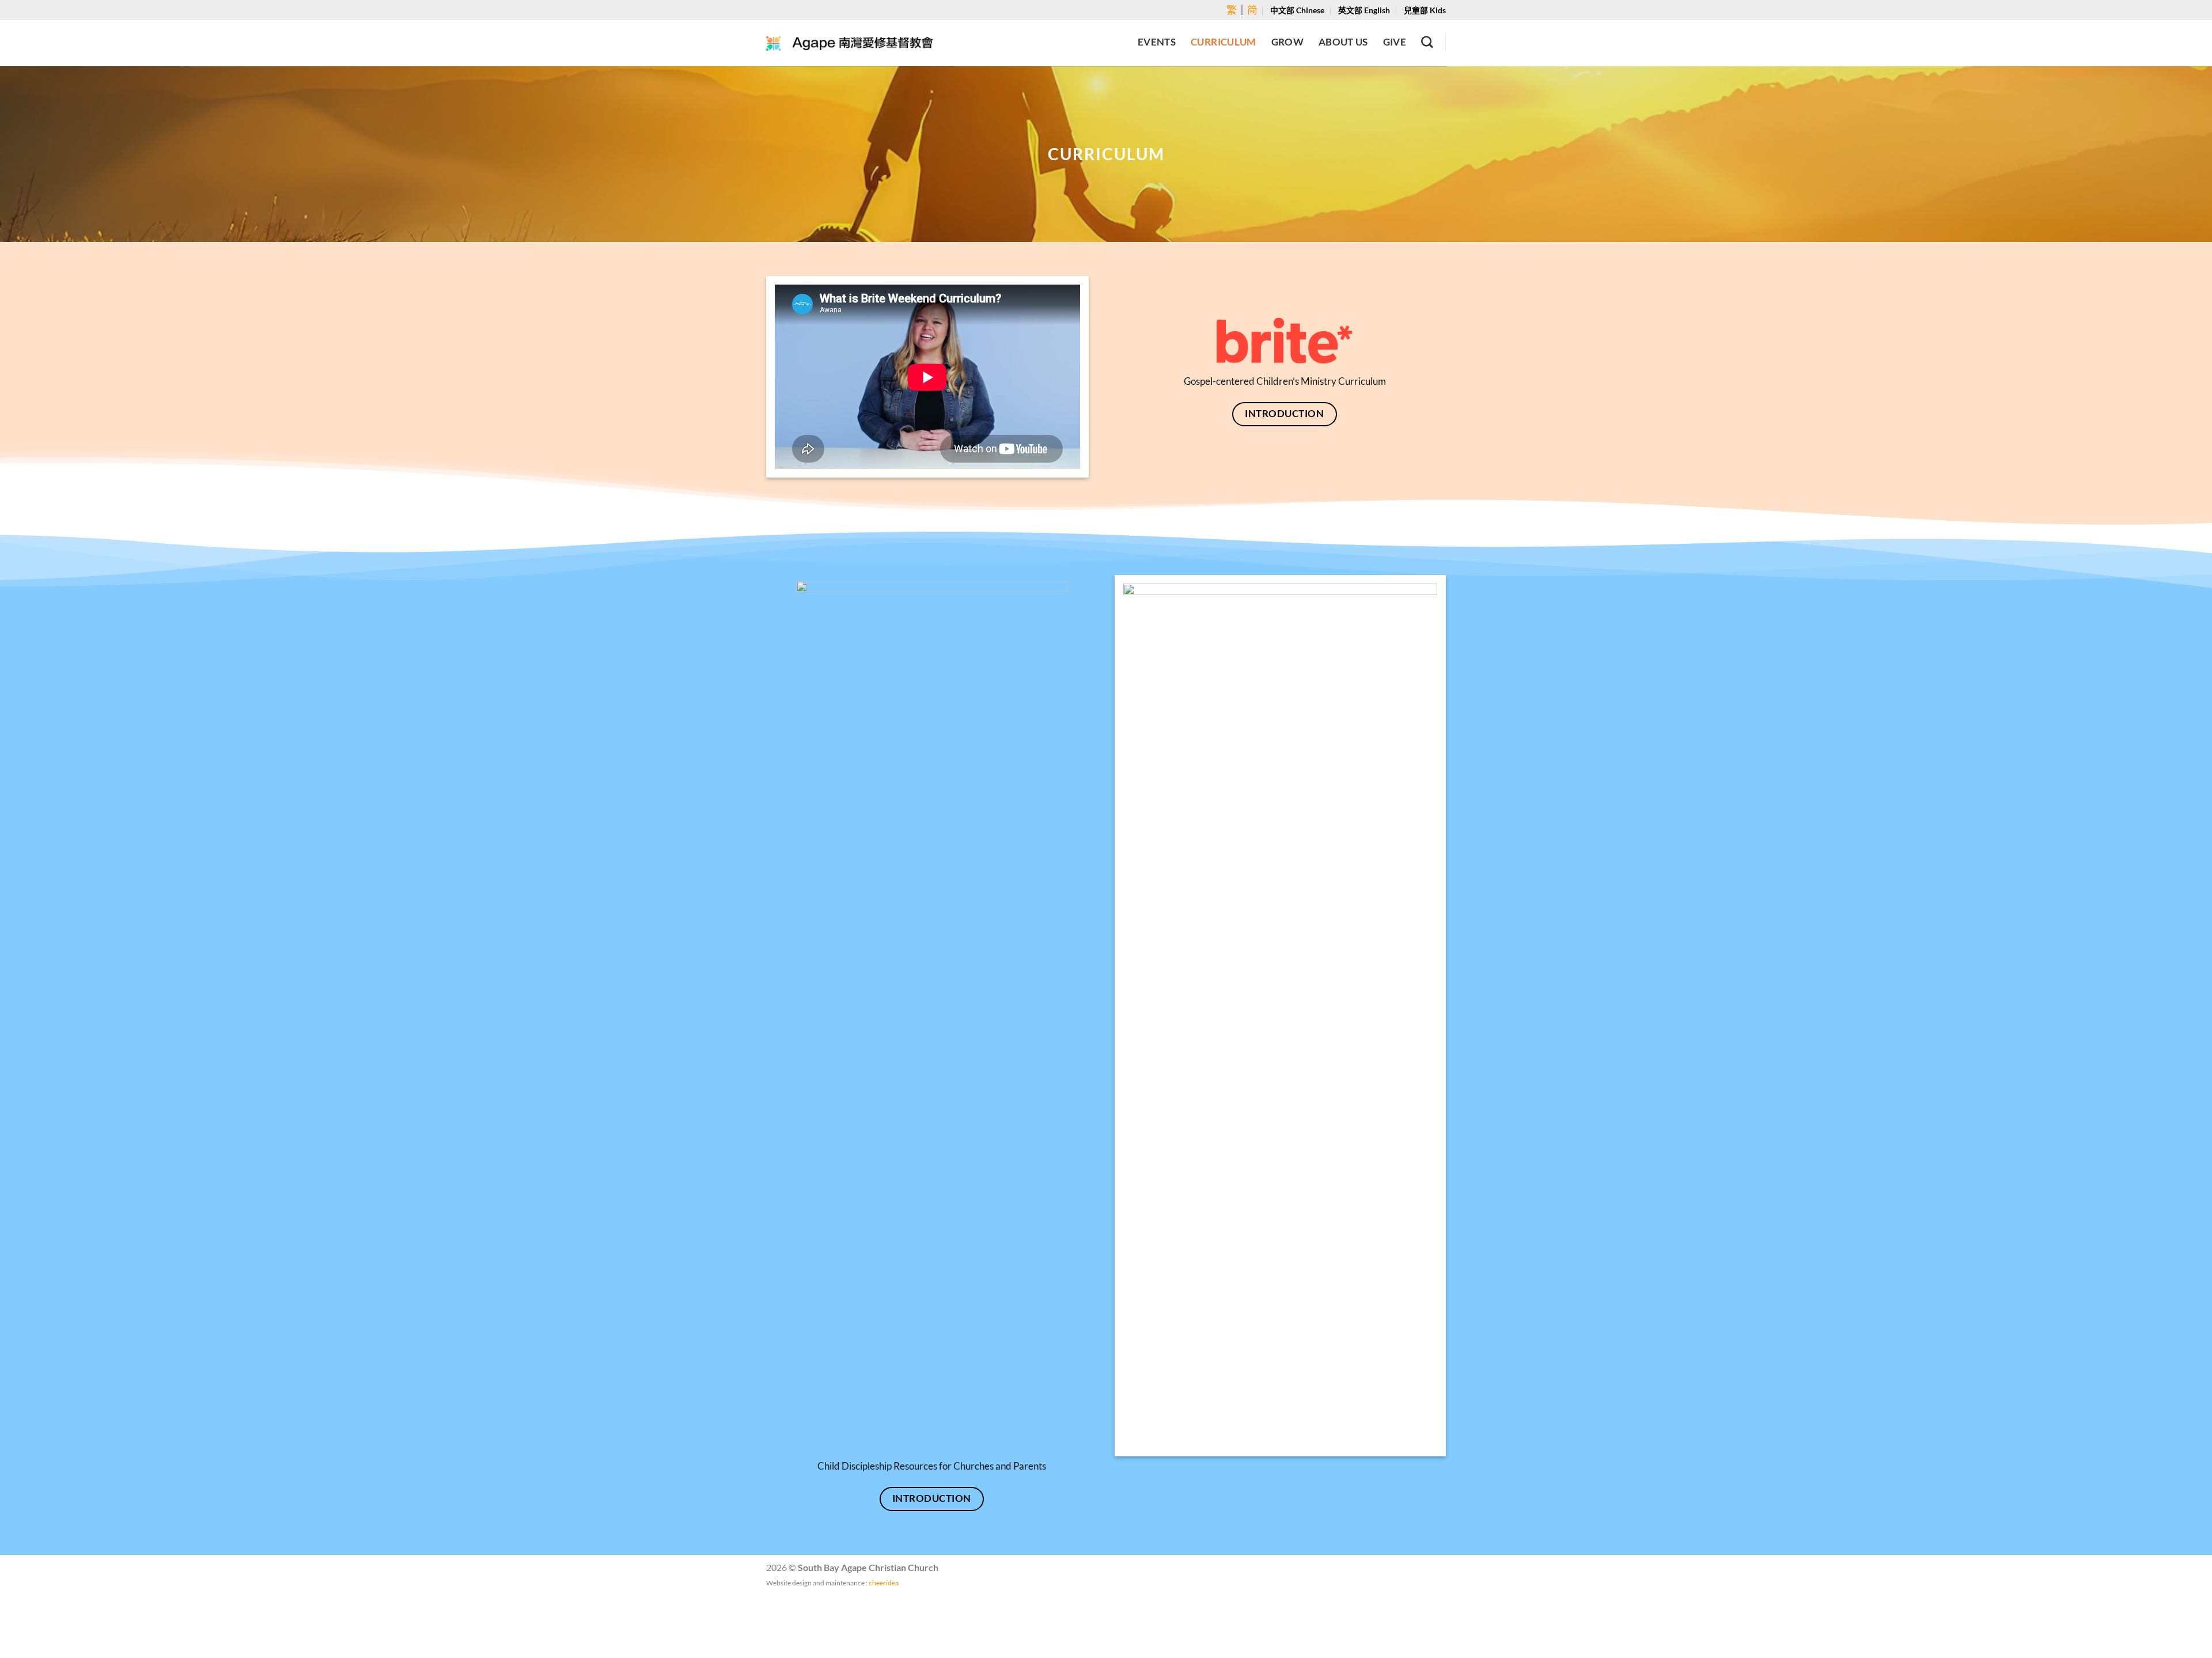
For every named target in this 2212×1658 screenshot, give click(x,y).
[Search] (1427, 42)
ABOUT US (1343, 42)
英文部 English (1364, 10)
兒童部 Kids (1425, 10)
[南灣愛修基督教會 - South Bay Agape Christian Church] (850, 43)
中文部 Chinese (1297, 10)
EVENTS (1157, 42)
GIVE (1395, 42)
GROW (1287, 42)
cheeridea (884, 1583)
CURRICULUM (1223, 42)
